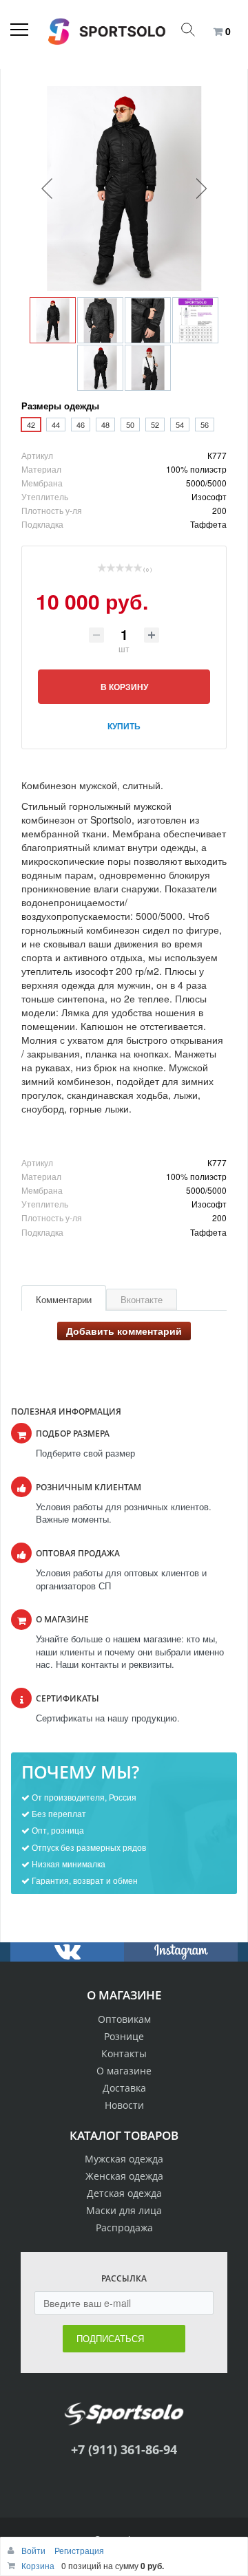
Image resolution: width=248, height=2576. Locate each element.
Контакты (124, 2053)
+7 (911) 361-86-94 (124, 2449)
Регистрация (79, 2550)
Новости (124, 2105)
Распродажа (124, 2228)
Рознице (124, 2036)
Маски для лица (124, 2210)
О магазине (124, 2071)
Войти (34, 2550)
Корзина (38, 2565)
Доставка (124, 2088)
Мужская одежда (124, 2159)
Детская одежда (124, 2193)
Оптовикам (124, 2019)
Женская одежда (124, 2176)
